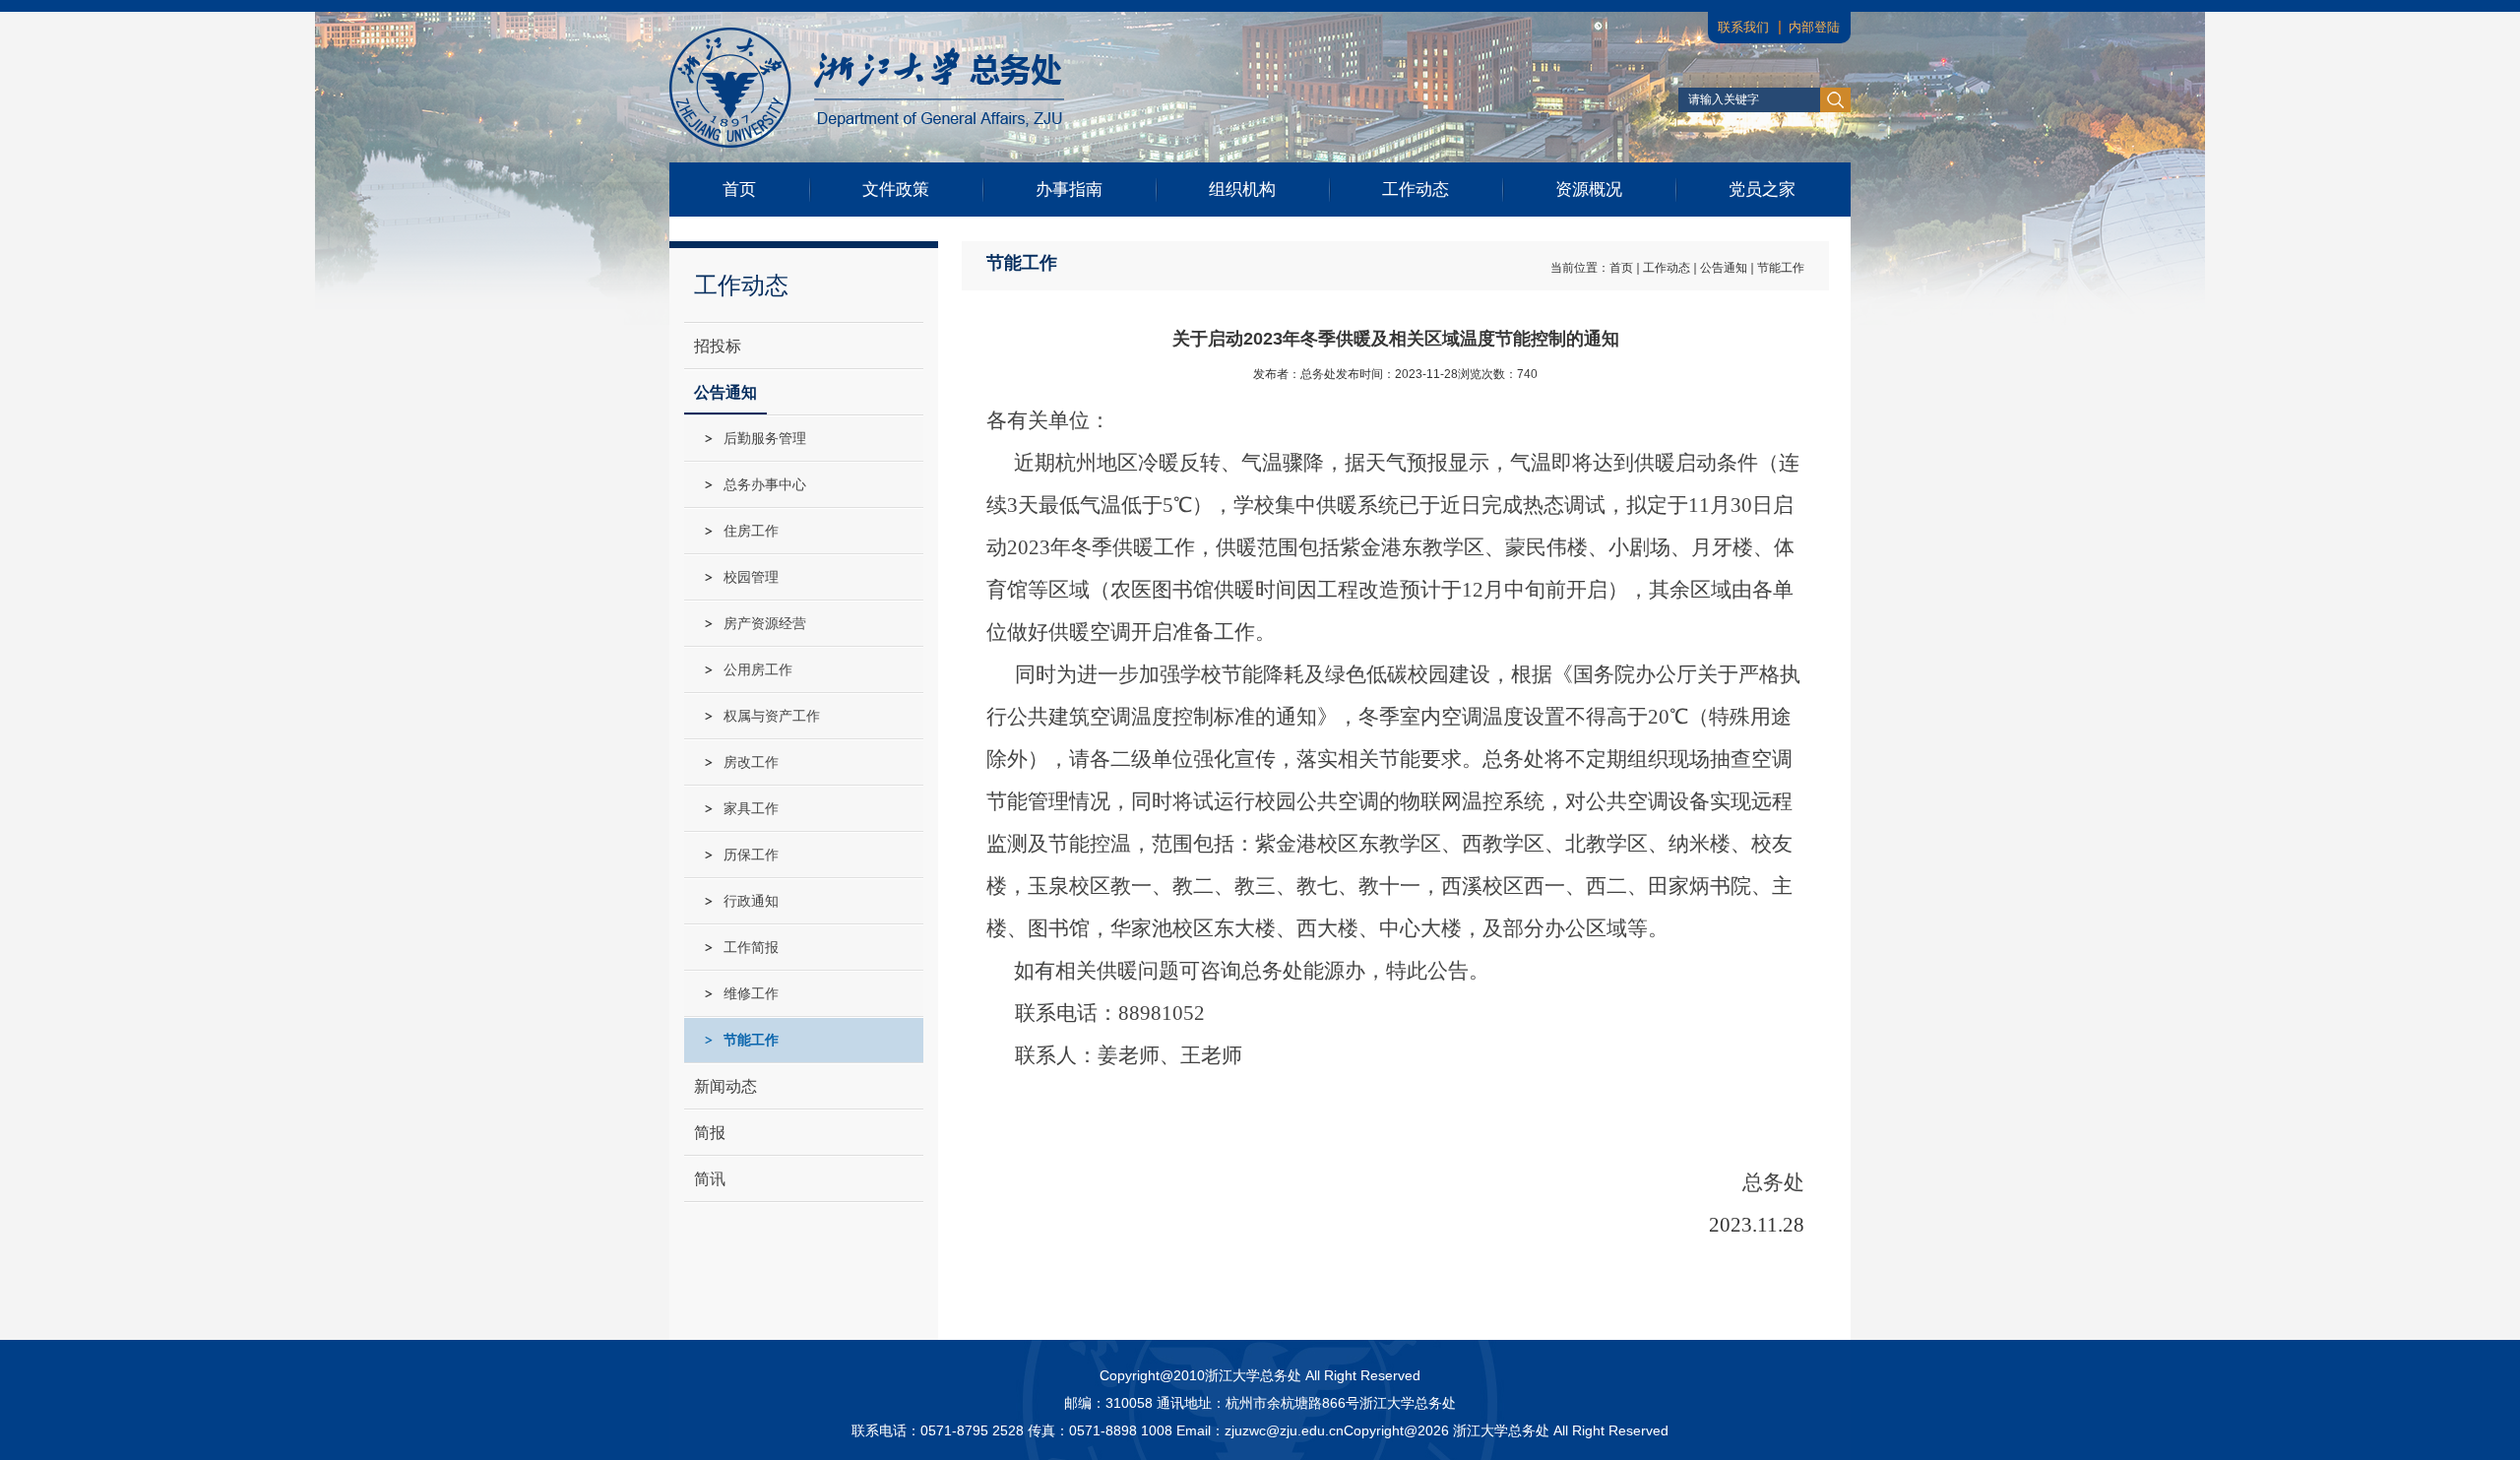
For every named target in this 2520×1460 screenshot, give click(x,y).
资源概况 (1589, 190)
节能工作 (1781, 268)
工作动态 (1416, 190)
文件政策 (896, 190)
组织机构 (1242, 190)
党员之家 (1762, 190)
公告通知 (1724, 268)
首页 (739, 190)
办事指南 (1069, 190)
